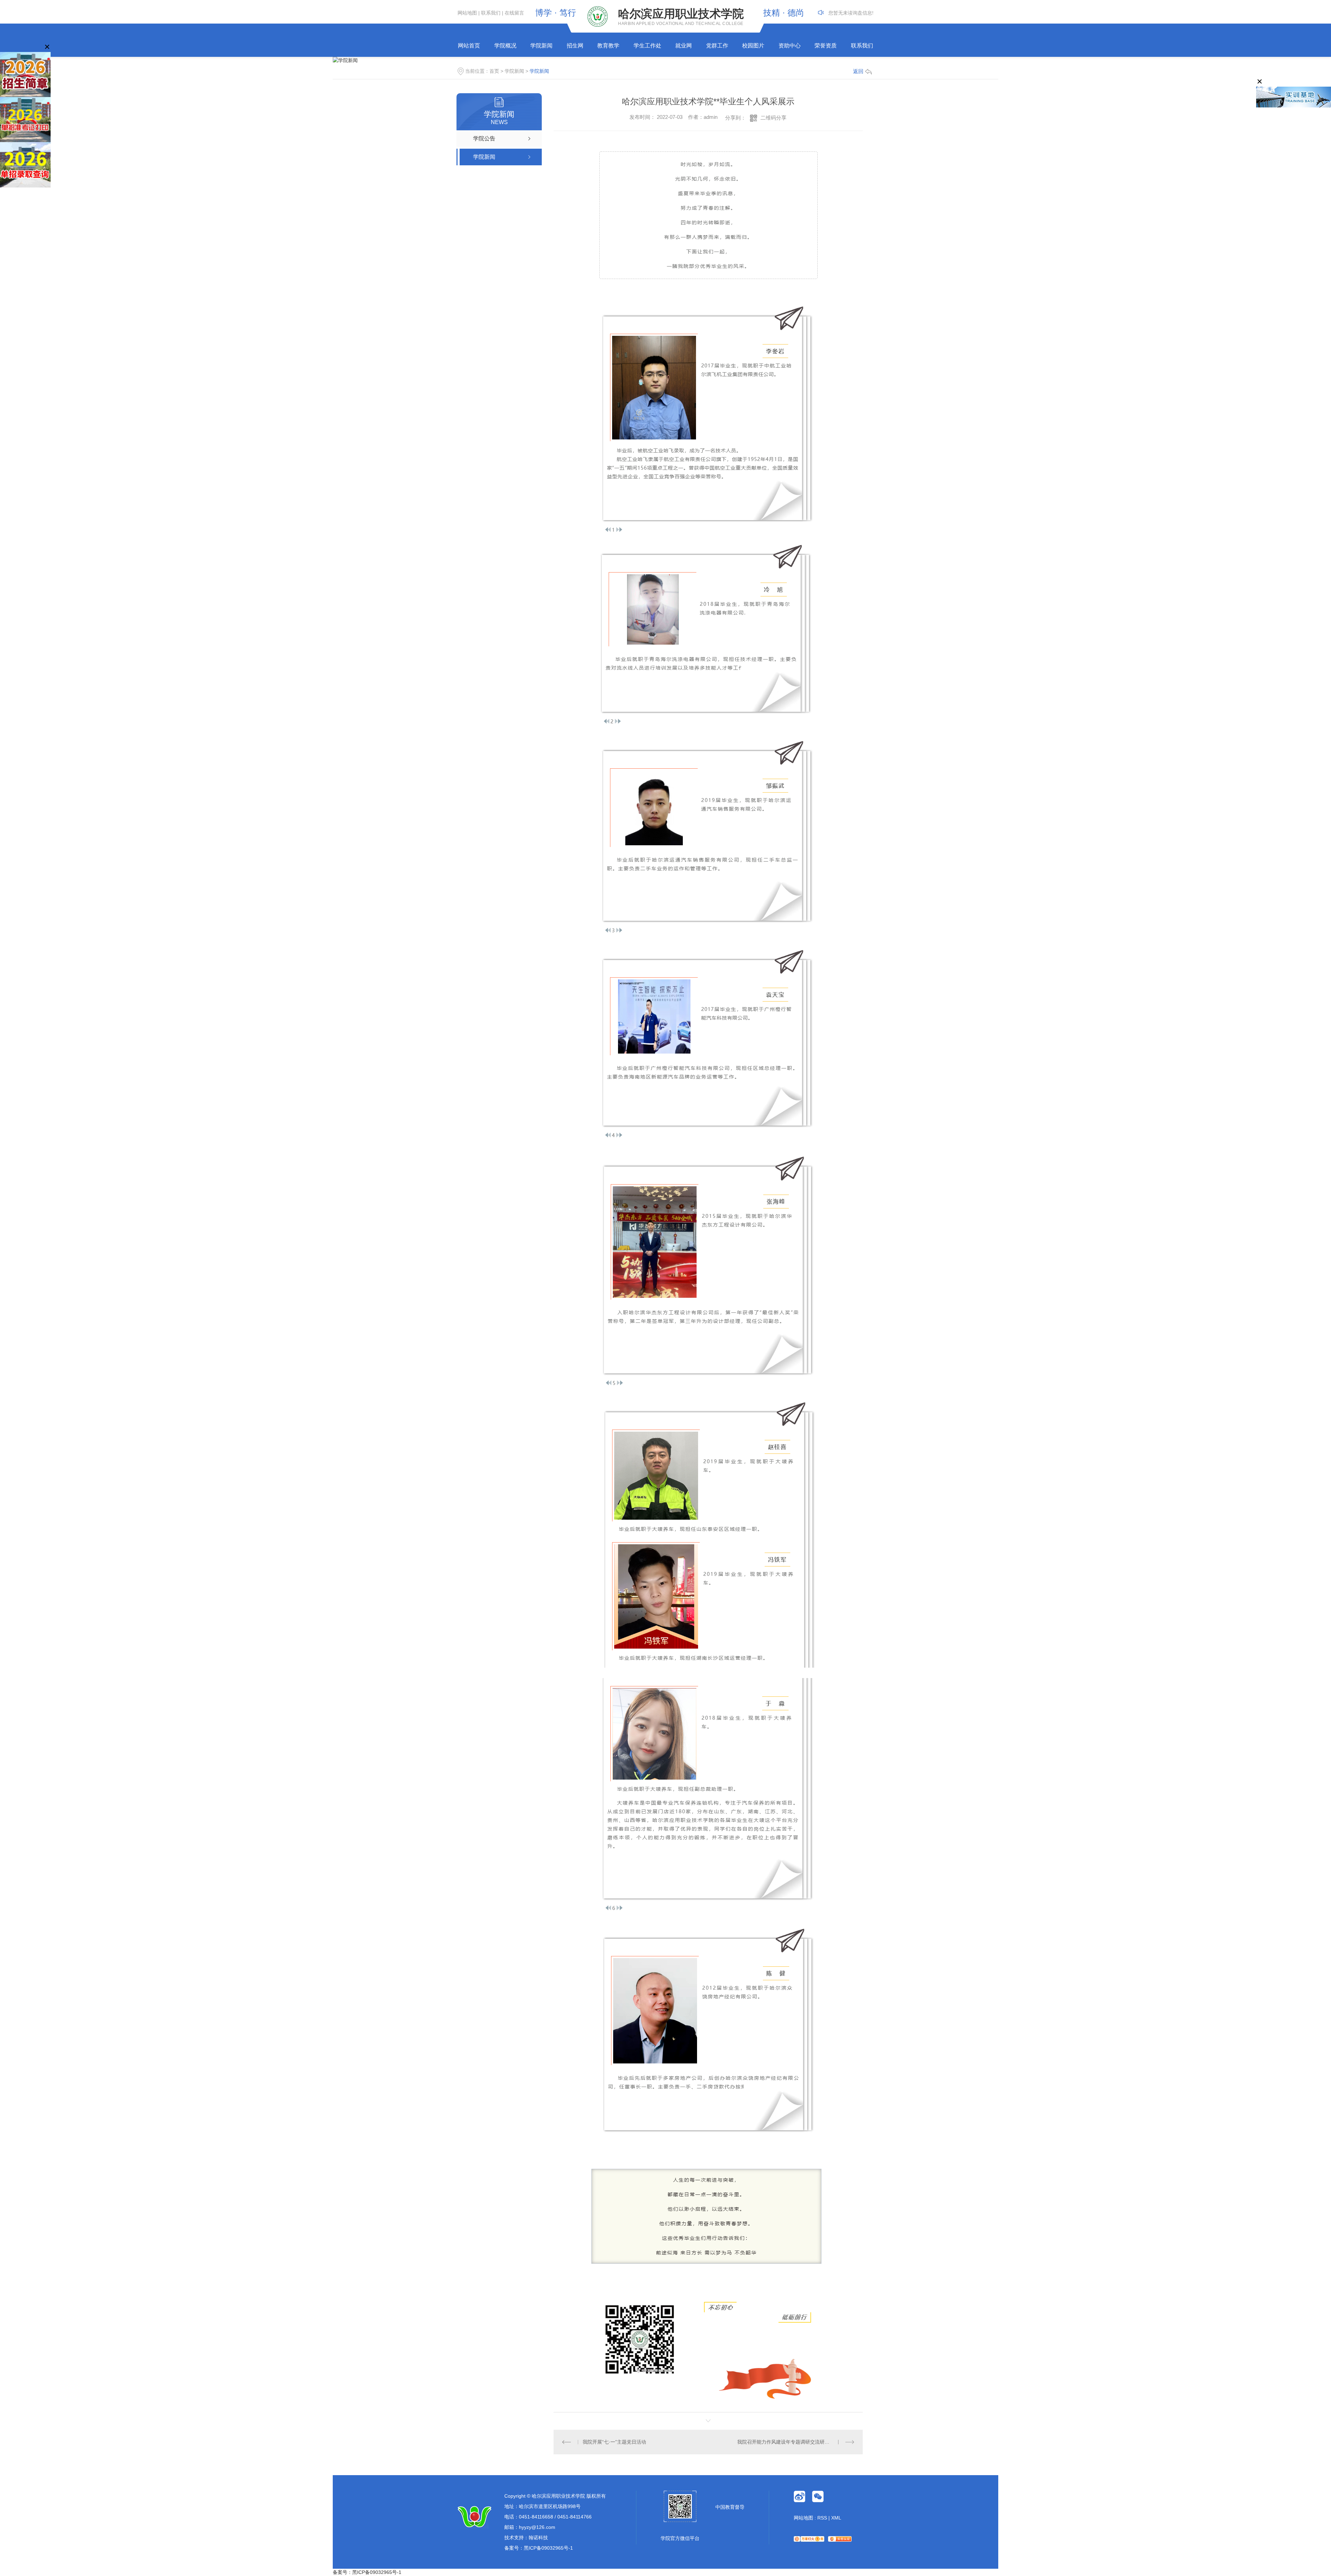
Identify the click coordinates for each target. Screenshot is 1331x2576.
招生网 (575, 46)
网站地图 (467, 13)
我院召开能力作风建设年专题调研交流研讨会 (786, 2442)
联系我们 (491, 13)
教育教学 (608, 46)
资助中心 (790, 46)
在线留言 (514, 13)
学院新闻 (541, 46)
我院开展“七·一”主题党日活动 (614, 2442)
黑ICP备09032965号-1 (548, 2548)
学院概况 (505, 46)
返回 (858, 71)
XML (836, 2518)
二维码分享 (773, 118)
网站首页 (469, 46)
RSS (822, 2518)
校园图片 (753, 46)
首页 (494, 71)
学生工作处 (647, 46)
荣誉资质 (826, 46)
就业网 (684, 46)
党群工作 (717, 46)
